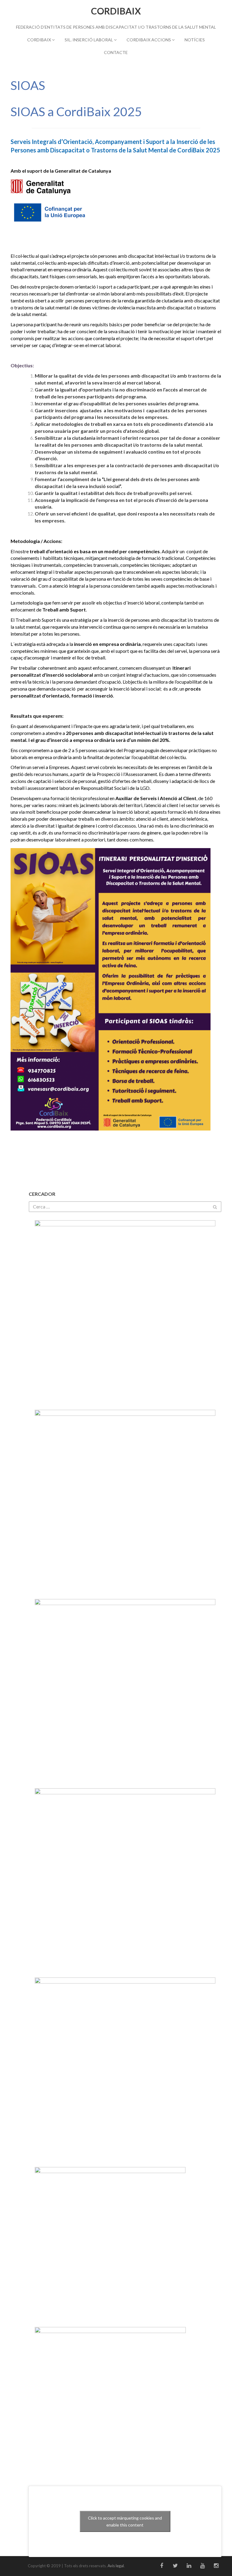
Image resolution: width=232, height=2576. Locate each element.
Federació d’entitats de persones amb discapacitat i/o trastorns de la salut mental (116, 27)
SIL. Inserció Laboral (89, 40)
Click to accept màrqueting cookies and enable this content (125, 2521)
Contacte (116, 52)
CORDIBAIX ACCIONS (149, 40)
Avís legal (116, 2566)
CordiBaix (116, 11)
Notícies (195, 40)
